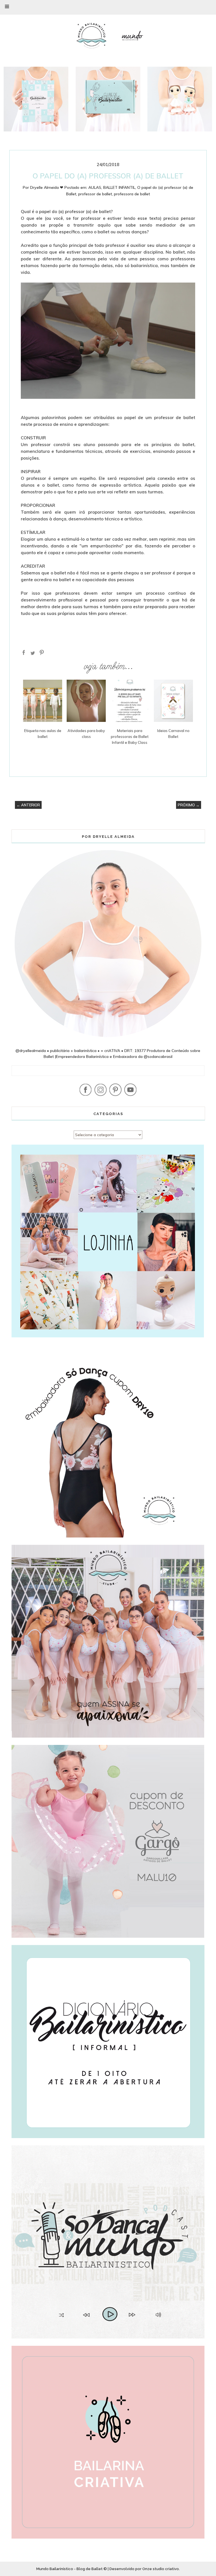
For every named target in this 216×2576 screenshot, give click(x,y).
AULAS (95, 187)
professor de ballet (95, 194)
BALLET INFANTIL (119, 187)
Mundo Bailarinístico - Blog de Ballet (69, 2569)
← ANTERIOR (28, 805)
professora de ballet (132, 194)
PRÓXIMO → (189, 805)
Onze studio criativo (161, 2569)
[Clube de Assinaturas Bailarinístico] (108, 130)
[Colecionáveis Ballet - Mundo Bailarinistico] (180, 130)
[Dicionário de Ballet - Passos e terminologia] (36, 130)
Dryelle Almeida (44, 187)
